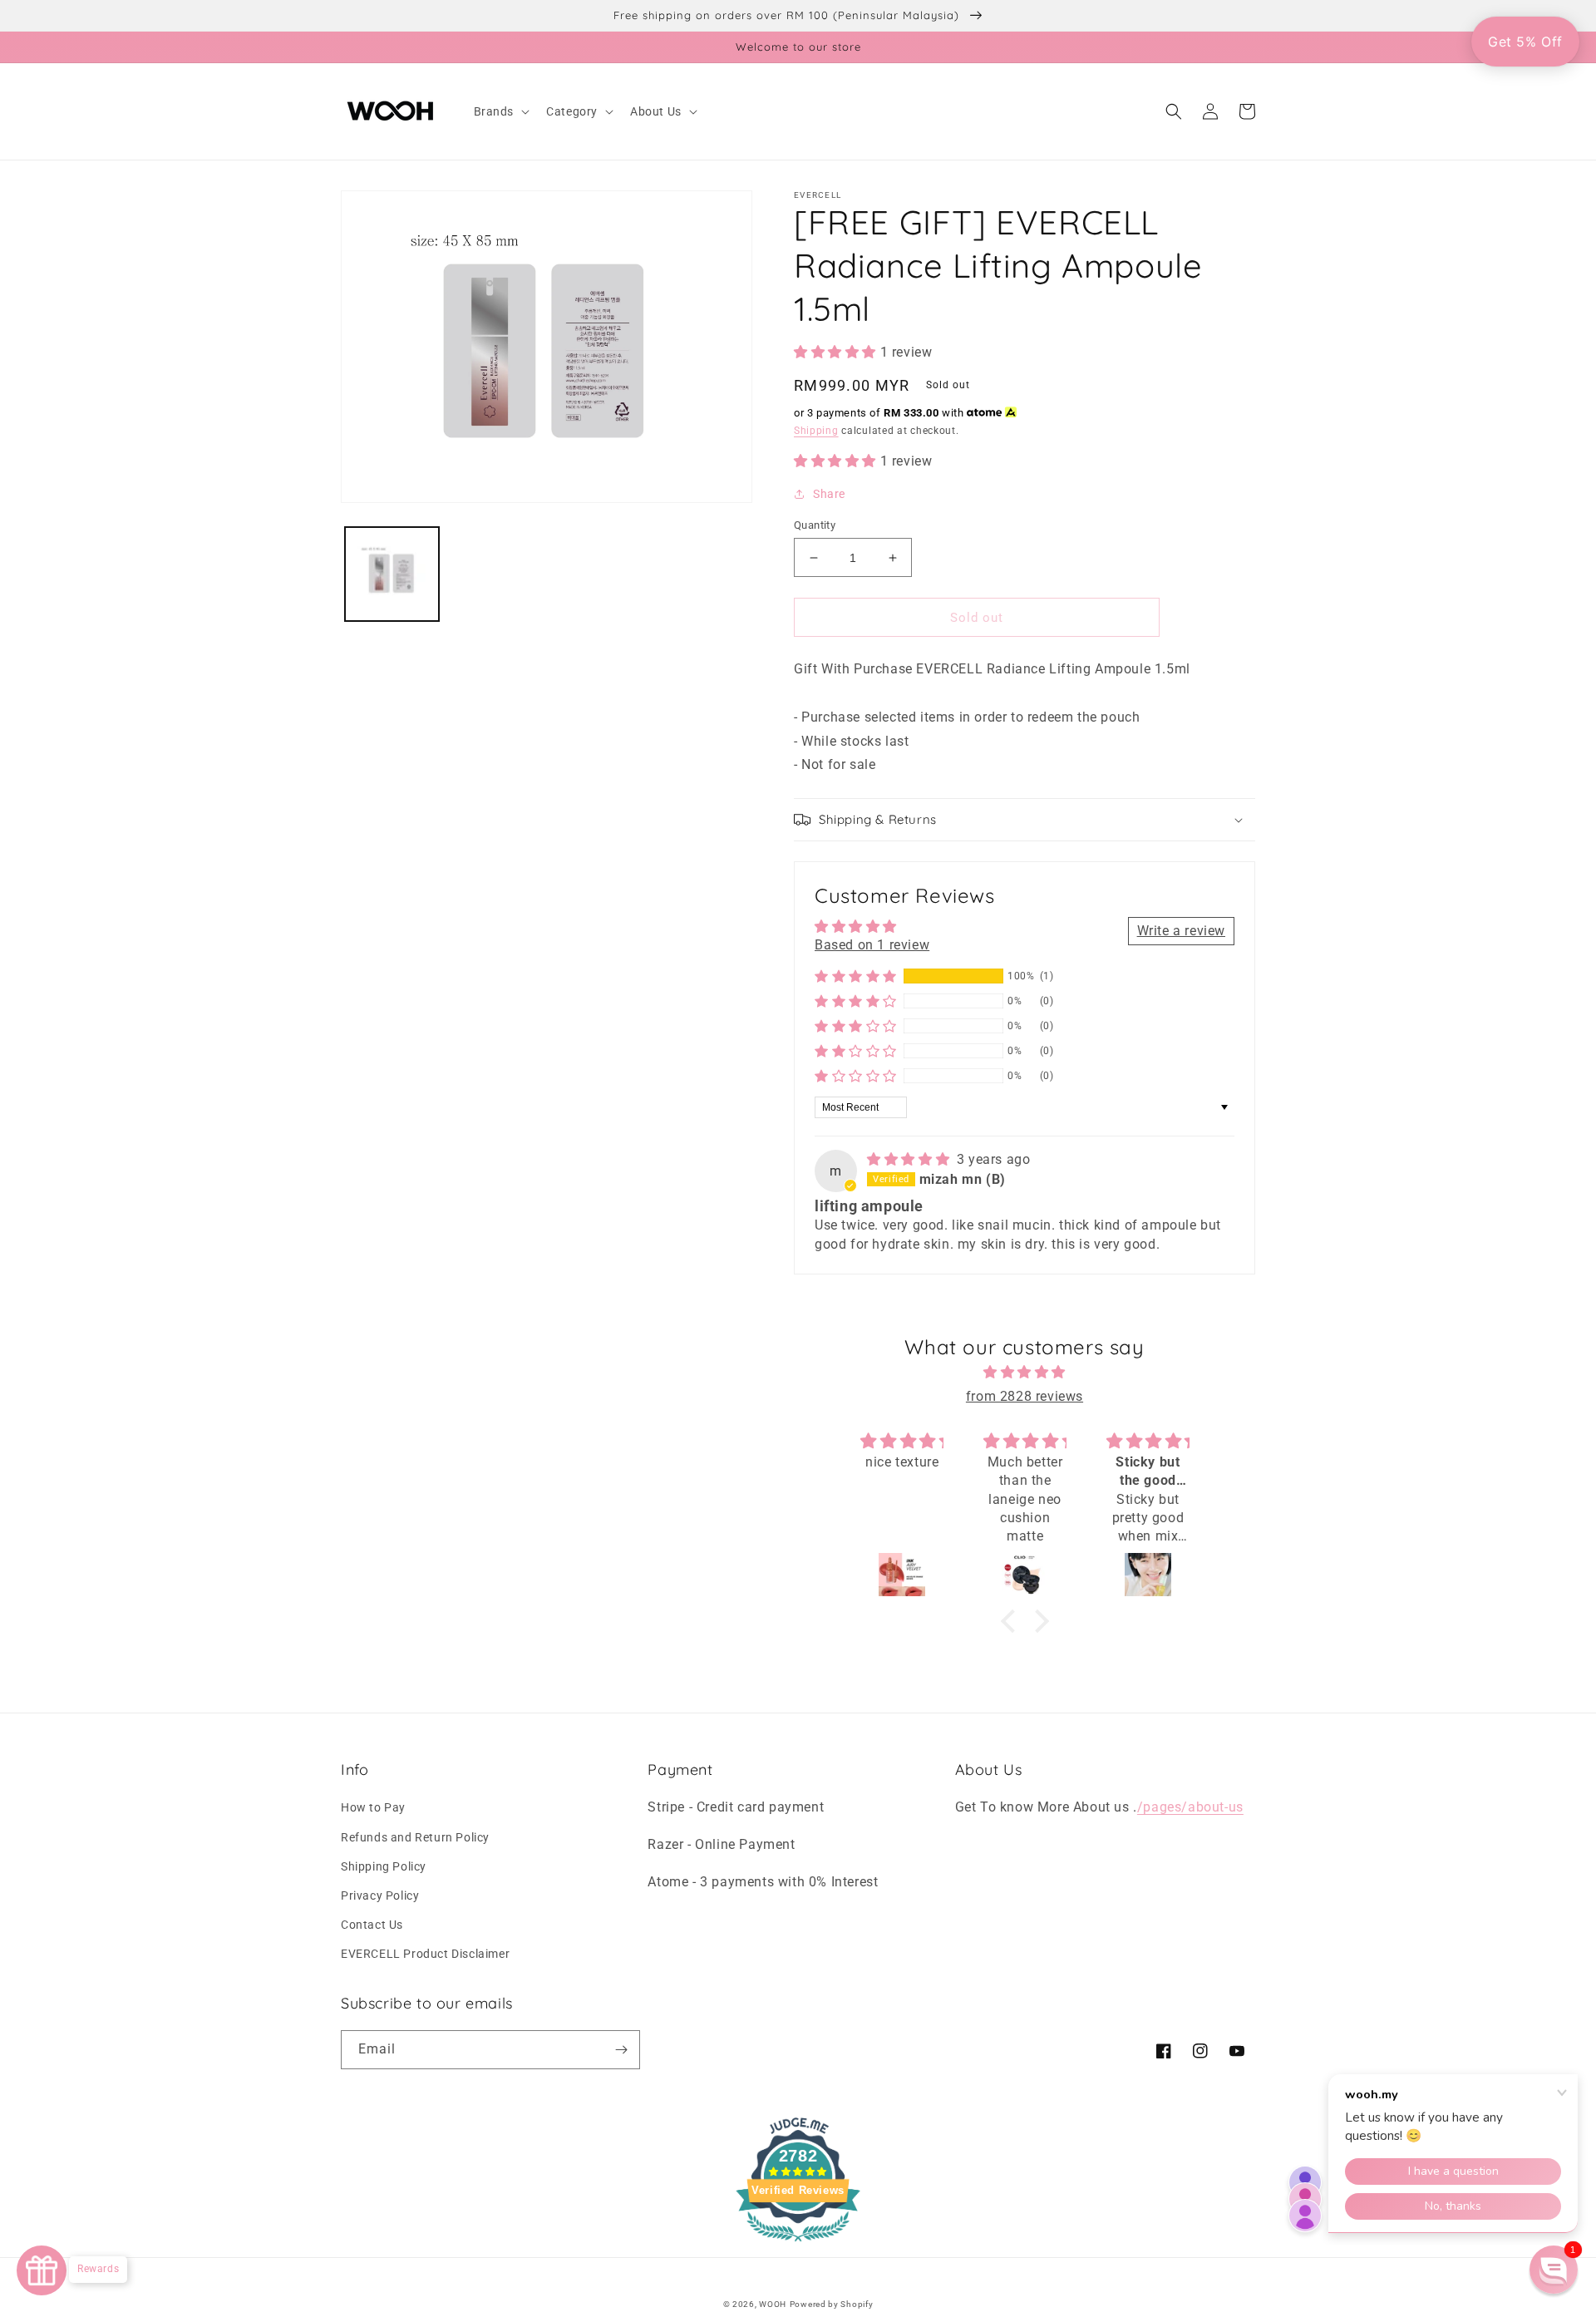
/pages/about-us (1190, 1807)
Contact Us (372, 1925)
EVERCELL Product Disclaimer (425, 1954)
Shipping (816, 431)
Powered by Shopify (832, 2304)
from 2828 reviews (1025, 1396)
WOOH (773, 2304)
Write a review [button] (1181, 931)
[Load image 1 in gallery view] (392, 573)
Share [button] (829, 494)
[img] (910, 1159)
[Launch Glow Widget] (42, 2270)
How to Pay (373, 1807)
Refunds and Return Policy (415, 1837)
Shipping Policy (384, 1866)
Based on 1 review (872, 945)
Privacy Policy (380, 1895)
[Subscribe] (621, 2050)
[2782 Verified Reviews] (798, 2244)
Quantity (815, 525)
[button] (500, 111)
